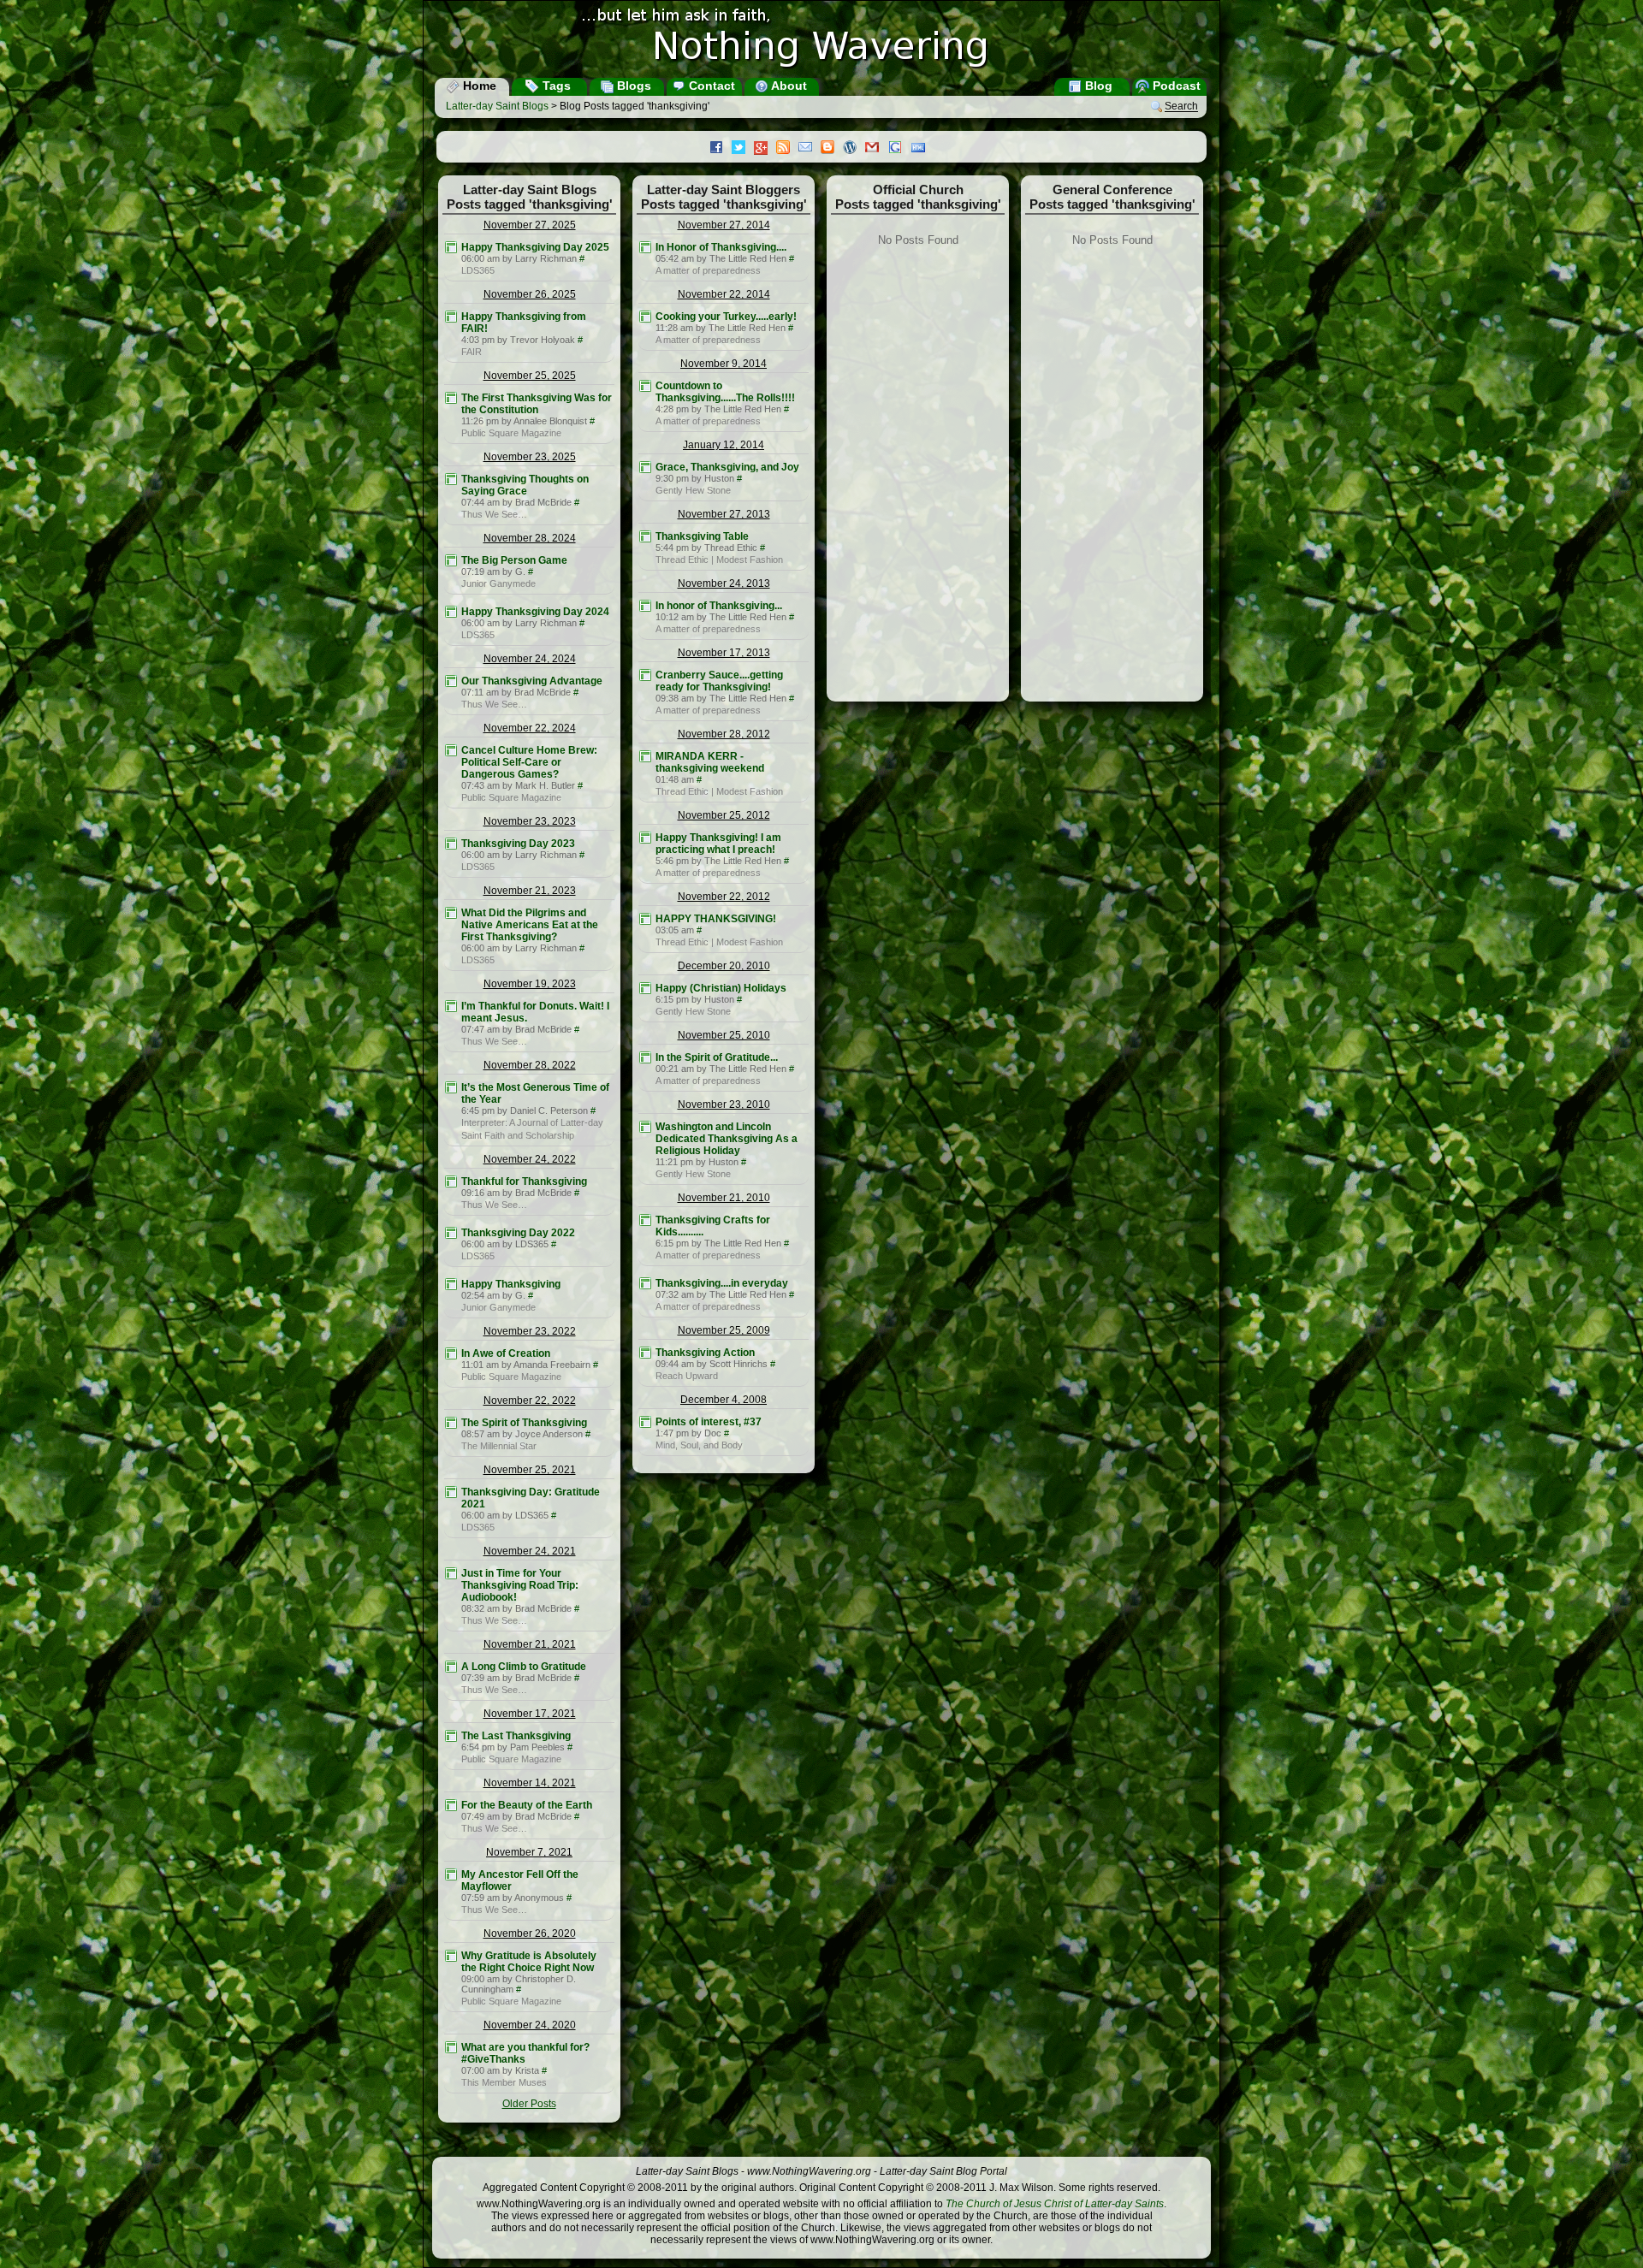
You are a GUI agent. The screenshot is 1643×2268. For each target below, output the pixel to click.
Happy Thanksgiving (511, 1284)
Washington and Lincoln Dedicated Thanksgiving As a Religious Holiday (727, 1139)
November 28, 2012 (724, 734)
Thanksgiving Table (702, 536)
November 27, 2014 (724, 225)
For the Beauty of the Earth (527, 1805)
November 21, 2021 (530, 1644)
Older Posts (529, 2104)
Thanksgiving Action (705, 1353)
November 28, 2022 (530, 1065)
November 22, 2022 (530, 1400)
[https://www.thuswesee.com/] (451, 479)
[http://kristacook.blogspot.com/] (451, 2047)
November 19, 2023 (530, 984)
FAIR (472, 352)
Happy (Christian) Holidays (721, 988)
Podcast (1175, 86)
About (788, 86)
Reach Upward (687, 1376)
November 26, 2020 (530, 1933)
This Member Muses (504, 2082)
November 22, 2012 (724, 897)
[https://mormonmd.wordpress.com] (645, 1422)
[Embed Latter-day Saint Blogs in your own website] (922, 149)
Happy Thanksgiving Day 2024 (535, 612)
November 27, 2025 (530, 225)
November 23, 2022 (530, 1331)
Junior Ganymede (498, 583)
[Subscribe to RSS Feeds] (787, 149)
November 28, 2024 (530, 538)
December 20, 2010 (724, 966)
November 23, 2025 (530, 457)
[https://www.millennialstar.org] (451, 1423)
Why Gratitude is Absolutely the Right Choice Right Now (529, 1962)
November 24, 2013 (724, 583)
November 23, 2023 (530, 821)
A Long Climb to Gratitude (524, 1667)
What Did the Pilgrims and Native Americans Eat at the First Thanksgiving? (530, 925)
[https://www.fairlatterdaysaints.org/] (451, 317)
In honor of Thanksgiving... (719, 606)
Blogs (632, 86)
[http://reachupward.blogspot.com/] (645, 1353)
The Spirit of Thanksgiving (524, 1423)
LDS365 (478, 270)
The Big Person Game (514, 560)
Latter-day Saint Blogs (497, 106)
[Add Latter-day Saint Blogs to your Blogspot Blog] (832, 149)
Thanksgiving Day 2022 (518, 1233)
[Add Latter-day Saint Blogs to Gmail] (876, 149)
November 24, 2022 (530, 1159)
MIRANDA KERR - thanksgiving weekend (710, 762)
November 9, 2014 (724, 364)
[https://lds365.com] (451, 247)
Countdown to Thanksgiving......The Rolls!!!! (725, 392)
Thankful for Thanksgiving (524, 1181)
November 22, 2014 (724, 294)
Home (478, 86)
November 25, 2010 (724, 1035)
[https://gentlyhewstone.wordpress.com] (645, 467)
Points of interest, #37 (709, 1422)
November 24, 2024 (530, 659)
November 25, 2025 (530, 376)
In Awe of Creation (506, 1353)
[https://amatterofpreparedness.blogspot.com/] (645, 247)
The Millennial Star (499, 1446)
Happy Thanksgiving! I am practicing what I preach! (718, 844)
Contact (710, 86)
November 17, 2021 (530, 1714)
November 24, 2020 (530, 2025)
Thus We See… (494, 514)
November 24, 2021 (530, 1551)
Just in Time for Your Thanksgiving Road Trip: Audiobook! (520, 1585)
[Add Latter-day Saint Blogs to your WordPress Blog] (854, 149)
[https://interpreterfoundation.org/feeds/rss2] (451, 1087)
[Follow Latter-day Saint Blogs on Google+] (765, 149)
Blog (1097, 86)
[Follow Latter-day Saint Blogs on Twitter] (743, 149)
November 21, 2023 (530, 891)
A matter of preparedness (708, 270)
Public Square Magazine (511, 433)
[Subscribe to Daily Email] (810, 149)
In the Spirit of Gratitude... (717, 1057)
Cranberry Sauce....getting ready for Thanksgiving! (719, 681)
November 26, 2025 (530, 294)
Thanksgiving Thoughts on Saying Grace (525, 485)
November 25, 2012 (724, 815)
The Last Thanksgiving (516, 1736)
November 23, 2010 (724, 1104)
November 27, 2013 (724, 514)
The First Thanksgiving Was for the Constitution (537, 404)
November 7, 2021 (529, 1852)
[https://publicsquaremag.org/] (451, 398)
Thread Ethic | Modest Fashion (719, 560)
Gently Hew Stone (693, 490)
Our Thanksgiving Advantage (532, 681)
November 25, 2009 (724, 1330)
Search (1181, 107)
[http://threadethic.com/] (645, 536)
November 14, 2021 (530, 1783)
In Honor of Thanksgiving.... (721, 247)
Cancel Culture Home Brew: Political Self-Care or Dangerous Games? (529, 762)
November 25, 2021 (530, 1470)
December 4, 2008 (724, 1400)
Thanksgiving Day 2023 (518, 844)
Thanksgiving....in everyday (722, 1283)
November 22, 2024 (530, 728)
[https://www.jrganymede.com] (451, 560)
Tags (555, 86)
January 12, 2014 (724, 445)
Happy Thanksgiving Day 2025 (535, 247)
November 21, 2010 (724, 1198)
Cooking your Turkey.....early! (726, 317)
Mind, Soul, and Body (699, 1445)
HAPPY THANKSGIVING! (716, 919)
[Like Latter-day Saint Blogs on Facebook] (721, 149)
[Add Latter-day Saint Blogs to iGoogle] (899, 149)
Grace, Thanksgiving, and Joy (727, 467)
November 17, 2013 (724, 653)
